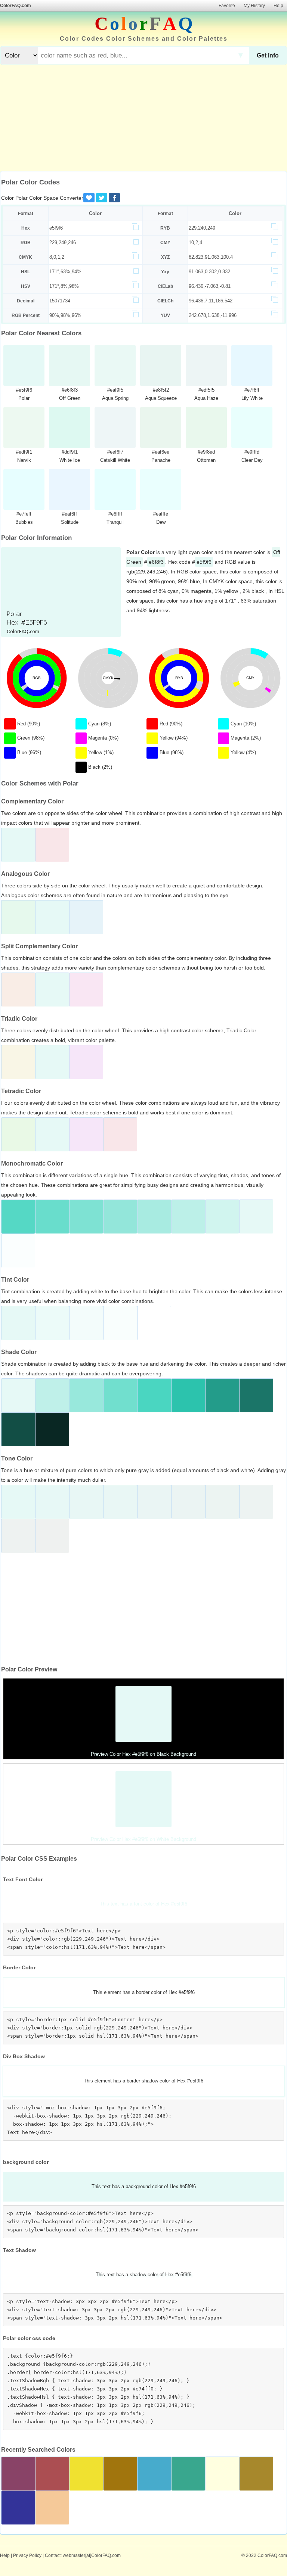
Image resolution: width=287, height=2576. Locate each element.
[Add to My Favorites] (89, 198)
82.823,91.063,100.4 (211, 257)
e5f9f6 (56, 228)
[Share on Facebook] (114, 198)
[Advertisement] (143, 119)
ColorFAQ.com (16, 6)
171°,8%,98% (64, 286)
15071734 (60, 301)
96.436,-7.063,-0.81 (210, 286)
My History (254, 6)
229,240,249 (202, 228)
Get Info (268, 55)
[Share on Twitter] (102, 198)
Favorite (227, 6)
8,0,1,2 (57, 257)
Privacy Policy (27, 2555)
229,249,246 (63, 242)
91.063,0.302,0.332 (209, 272)
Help (278, 6)
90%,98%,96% (65, 315)
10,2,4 (195, 242)
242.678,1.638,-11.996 (213, 315)
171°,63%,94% (65, 272)
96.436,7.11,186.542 (211, 301)
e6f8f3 (156, 562)
